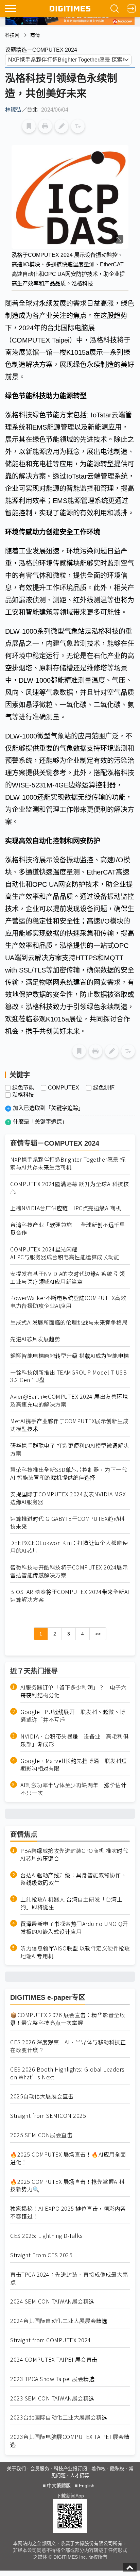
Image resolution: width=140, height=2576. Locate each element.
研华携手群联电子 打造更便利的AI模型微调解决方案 (70, 1449)
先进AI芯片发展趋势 (35, 1339)
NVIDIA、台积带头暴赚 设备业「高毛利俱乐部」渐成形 (74, 1740)
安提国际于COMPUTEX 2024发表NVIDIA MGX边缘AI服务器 (68, 1498)
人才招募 (80, 2475)
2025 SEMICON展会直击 (41, 2135)
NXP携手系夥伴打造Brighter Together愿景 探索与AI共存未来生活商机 (68, 1163)
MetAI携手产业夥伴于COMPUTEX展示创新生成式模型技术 (69, 1425)
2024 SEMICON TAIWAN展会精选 (52, 2301)
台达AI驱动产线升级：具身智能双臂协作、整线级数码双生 (73, 1879)
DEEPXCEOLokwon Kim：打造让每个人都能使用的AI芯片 (69, 1547)
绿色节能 (23, 1088)
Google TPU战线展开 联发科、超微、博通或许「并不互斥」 (73, 1716)
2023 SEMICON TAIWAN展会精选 (52, 2398)
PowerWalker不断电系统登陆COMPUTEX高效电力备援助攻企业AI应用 (68, 1302)
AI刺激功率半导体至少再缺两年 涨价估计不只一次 (73, 1789)
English (87, 2486)
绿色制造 (104, 1088)
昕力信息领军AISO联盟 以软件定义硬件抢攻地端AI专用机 (75, 1952)
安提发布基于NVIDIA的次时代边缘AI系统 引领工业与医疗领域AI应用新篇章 (68, 1278)
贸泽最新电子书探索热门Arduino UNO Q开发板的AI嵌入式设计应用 (74, 1928)
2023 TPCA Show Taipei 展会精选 (52, 2379)
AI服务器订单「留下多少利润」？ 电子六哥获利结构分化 (73, 1691)
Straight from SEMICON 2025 (48, 2116)
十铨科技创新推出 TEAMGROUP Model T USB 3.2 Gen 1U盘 (68, 1376)
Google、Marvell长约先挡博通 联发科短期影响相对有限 (74, 1765)
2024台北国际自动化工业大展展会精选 (59, 2321)
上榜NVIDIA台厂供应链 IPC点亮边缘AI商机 (66, 1208)
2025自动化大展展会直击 (42, 2096)
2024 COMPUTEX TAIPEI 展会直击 (54, 2359)
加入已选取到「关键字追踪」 (48, 1108)
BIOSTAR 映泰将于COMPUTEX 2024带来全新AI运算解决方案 (70, 1596)
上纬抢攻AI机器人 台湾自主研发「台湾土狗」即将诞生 (71, 1903)
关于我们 (16, 2469)
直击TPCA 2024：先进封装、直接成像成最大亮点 (69, 2278)
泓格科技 (23, 1095)
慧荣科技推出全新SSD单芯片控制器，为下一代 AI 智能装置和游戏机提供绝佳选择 (69, 1474)
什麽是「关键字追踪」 (40, 1122)
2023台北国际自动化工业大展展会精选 (59, 2417)
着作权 (99, 2469)
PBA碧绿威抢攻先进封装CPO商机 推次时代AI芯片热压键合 (74, 1855)
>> (98, 1634)
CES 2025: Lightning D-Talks (47, 2236)
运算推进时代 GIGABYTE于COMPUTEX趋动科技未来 (67, 1523)
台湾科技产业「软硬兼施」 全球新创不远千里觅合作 (68, 1229)
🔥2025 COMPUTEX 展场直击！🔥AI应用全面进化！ (68, 2158)
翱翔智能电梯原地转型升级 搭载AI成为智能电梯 (70, 1356)
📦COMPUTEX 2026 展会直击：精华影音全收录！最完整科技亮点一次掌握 (68, 2019)
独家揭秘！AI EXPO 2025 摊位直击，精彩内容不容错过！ (68, 2212)
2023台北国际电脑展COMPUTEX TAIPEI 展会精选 (70, 2441)
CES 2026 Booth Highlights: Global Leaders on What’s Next (67, 2073)
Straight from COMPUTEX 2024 (51, 2340)
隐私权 (117, 2469)
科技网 (12, 35)
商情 (35, 35)
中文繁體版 (59, 2486)
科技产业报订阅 (70, 2469)
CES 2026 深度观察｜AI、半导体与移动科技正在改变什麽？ (68, 2046)
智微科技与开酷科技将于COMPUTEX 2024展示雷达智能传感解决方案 (69, 1571)
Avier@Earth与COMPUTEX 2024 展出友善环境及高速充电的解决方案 (69, 1400)
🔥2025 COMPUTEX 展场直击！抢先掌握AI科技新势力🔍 (67, 2186)
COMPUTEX (64, 1088)
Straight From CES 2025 (41, 2255)
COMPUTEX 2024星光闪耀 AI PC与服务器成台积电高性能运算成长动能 (65, 1253)
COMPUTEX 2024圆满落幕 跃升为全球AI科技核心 (69, 1188)
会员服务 (40, 2469)
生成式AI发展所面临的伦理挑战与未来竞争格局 (69, 1322)
